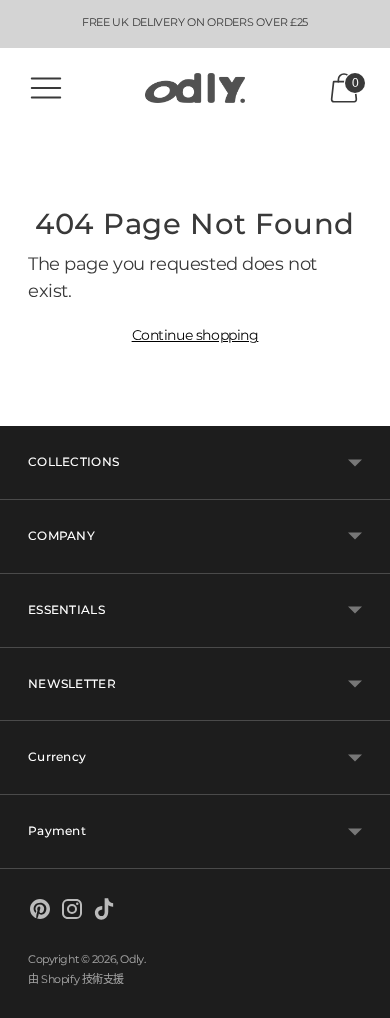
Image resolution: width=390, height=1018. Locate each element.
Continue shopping (195, 335)
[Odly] (195, 88)
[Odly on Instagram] (72, 913)
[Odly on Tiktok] (104, 913)
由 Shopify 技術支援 (76, 979)
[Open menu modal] (46, 88)
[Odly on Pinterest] (40, 913)
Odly (131, 959)
